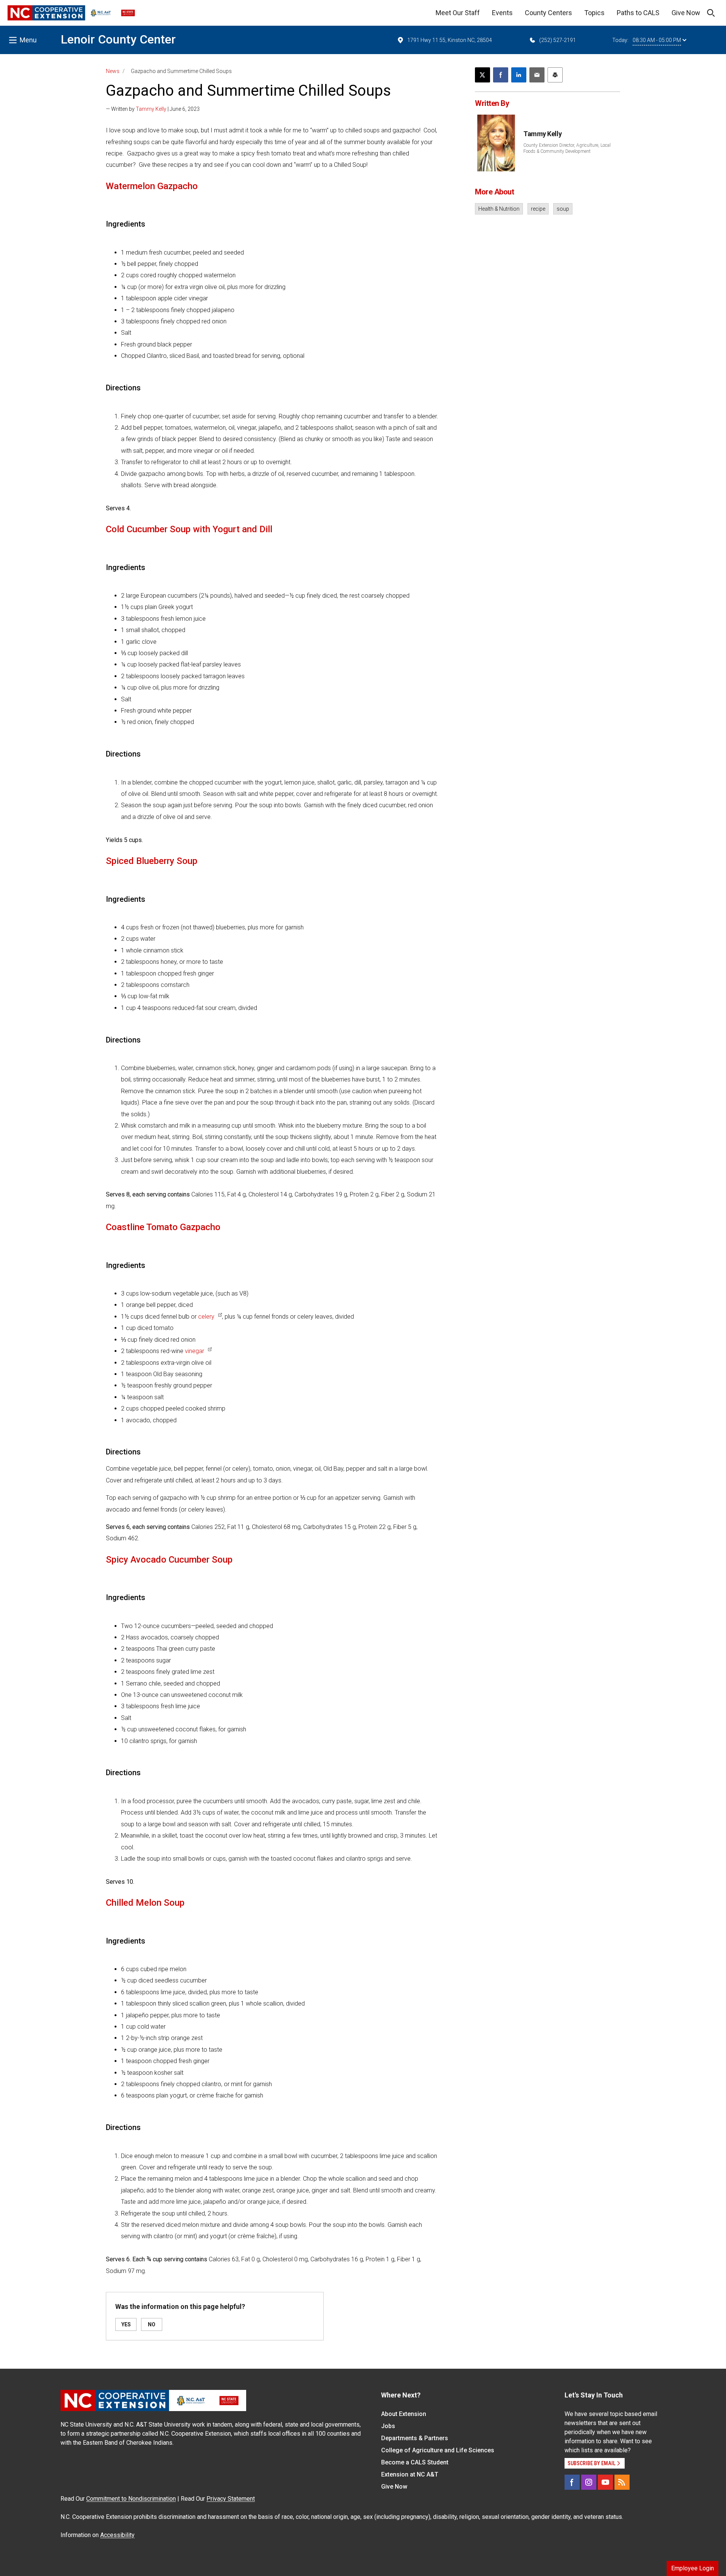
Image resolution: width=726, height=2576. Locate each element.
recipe (538, 209)
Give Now (686, 13)
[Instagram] (589, 2482)
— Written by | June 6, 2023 (153, 109)
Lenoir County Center (118, 39)
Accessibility (117, 2535)
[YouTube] (605, 2482)
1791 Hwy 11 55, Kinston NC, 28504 (450, 40)
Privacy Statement (231, 2499)
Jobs (388, 2426)
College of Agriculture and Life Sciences (438, 2450)
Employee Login (693, 2568)
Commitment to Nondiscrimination (131, 2499)
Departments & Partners (415, 2438)
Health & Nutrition (499, 209)
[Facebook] (572, 2482)
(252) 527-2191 (558, 40)
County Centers (548, 13)
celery (206, 1317)
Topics (594, 13)
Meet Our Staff (458, 13)
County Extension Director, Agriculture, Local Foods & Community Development (567, 148)
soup (563, 209)
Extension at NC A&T (410, 2474)
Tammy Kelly (151, 109)
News (113, 71)
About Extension (404, 2414)
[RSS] (622, 2482)
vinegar (195, 1351)
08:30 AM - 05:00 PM (657, 40)
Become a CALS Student (415, 2462)
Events (502, 13)
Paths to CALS (638, 13)
